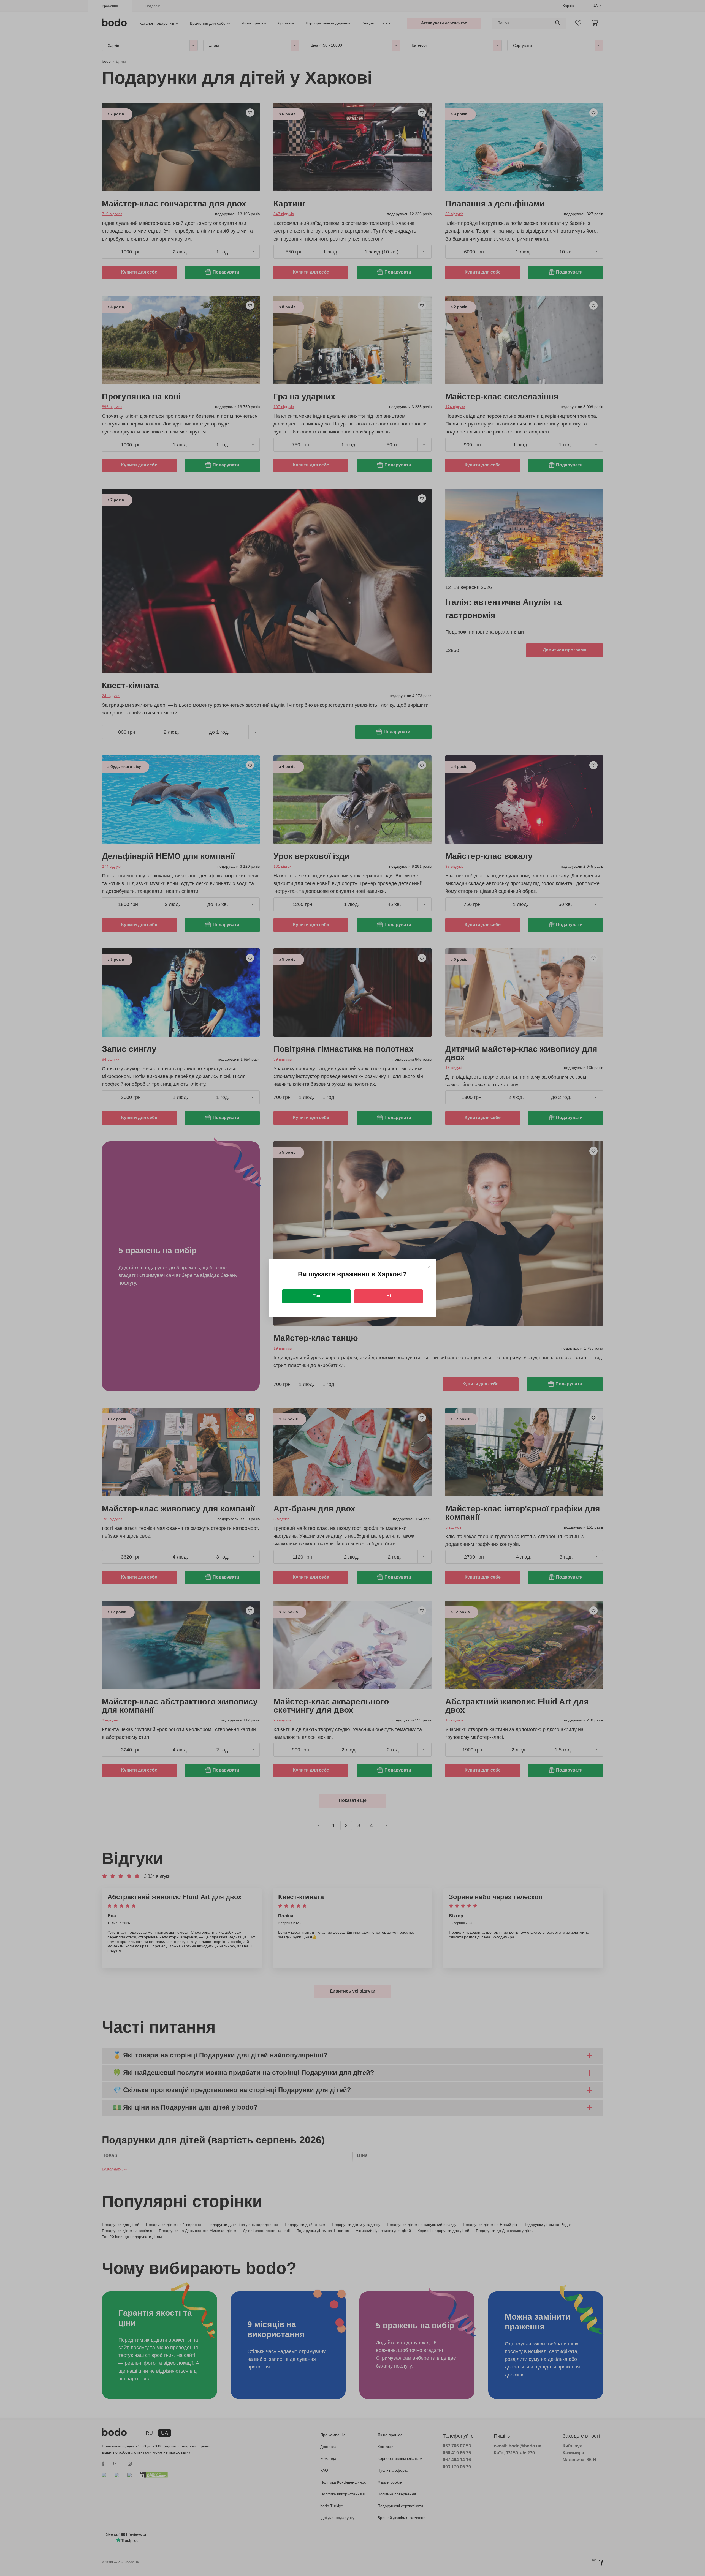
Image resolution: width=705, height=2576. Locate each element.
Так (317, 1296)
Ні (389, 1296)
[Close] (429, 1266)
